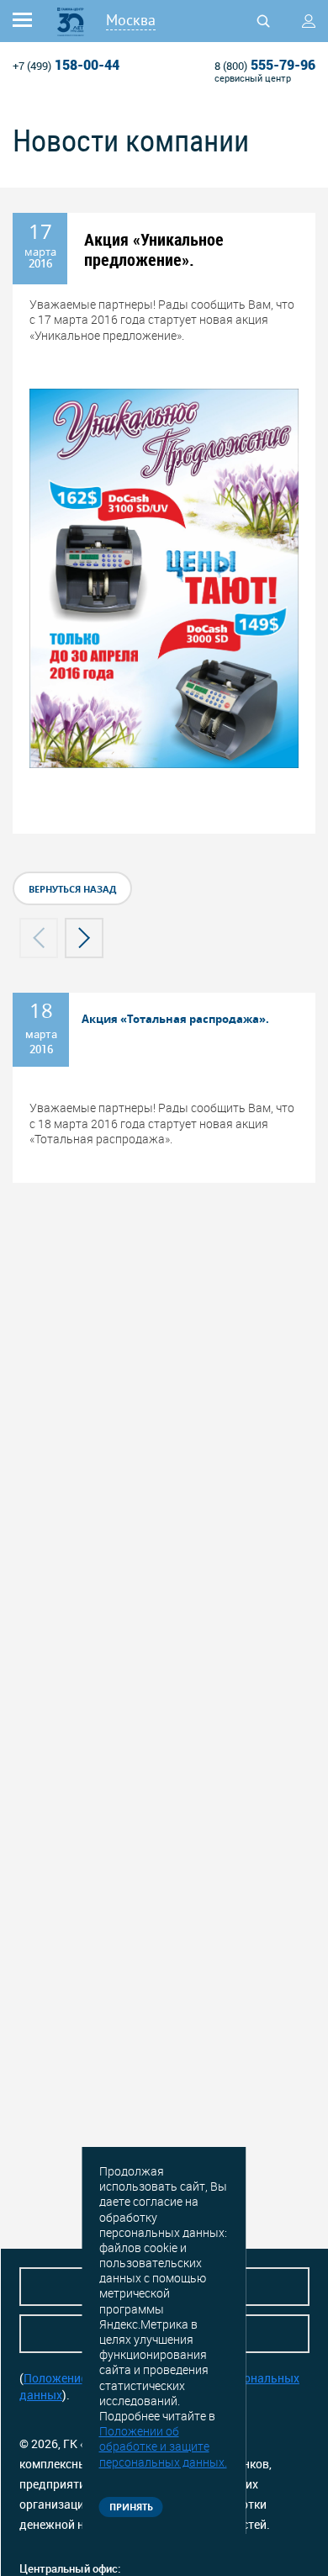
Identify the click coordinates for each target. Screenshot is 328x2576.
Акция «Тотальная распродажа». (175, 1019)
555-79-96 (265, 65)
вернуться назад (72, 889)
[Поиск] (263, 21)
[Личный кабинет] (309, 21)
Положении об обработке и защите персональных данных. (163, 2446)
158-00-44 (66, 65)
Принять (131, 2507)
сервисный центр (253, 78)
